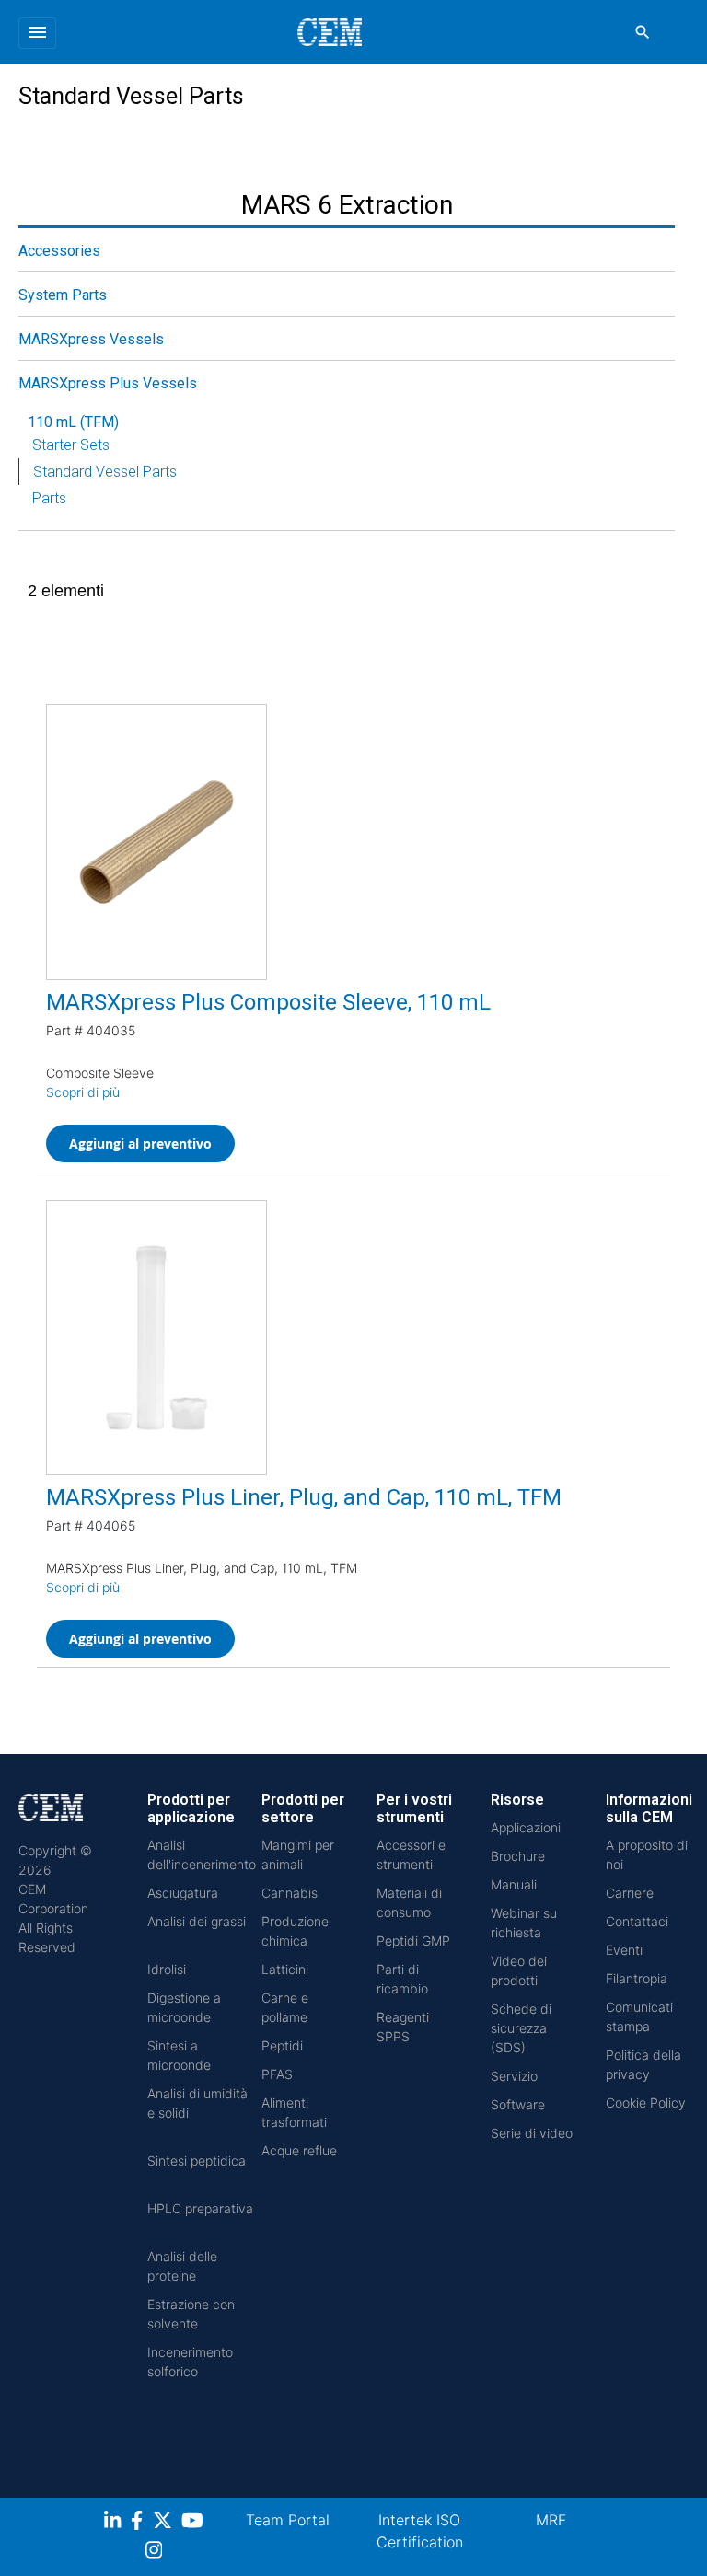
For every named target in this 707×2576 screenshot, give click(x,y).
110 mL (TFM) (73, 422)
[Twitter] (165, 2523)
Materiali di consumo (409, 1902)
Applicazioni (526, 1827)
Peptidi (282, 2045)
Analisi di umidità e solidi (197, 2103)
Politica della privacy (643, 2064)
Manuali (514, 1884)
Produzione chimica (295, 1931)
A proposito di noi (647, 1854)
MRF (551, 2520)
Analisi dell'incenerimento (202, 1854)
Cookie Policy (646, 2102)
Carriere (630, 1893)
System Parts (63, 295)
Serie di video (532, 2133)
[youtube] (195, 2523)
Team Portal (288, 2520)
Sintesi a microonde (179, 2055)
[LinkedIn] (115, 2523)
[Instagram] (156, 2553)
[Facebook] (142, 2523)
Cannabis (290, 1893)
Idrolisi (167, 1969)
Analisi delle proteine (182, 2266)
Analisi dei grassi (197, 1921)
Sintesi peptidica (197, 2160)
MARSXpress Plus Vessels (108, 383)
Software (518, 2104)
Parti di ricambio (402, 1979)
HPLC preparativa (200, 2208)
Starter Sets (71, 445)
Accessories (59, 251)
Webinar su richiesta (524, 1923)
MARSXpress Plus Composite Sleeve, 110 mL (268, 1002)
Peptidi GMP (413, 1941)
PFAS (277, 2074)
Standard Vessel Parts (105, 472)
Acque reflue (299, 2150)
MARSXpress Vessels (91, 339)
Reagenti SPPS (403, 2027)
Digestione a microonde (184, 2007)
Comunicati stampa (639, 2016)
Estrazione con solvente (191, 2314)
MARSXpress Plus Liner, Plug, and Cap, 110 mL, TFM (304, 1497)
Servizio (514, 2076)
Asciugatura (183, 1893)
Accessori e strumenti (411, 1854)
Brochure (518, 1856)
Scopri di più (83, 1092)
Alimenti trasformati (294, 2112)
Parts (49, 498)
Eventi (624, 1950)
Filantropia (637, 1978)
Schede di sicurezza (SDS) (521, 2028)
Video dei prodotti (519, 1970)
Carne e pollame (285, 2007)
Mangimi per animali (298, 1854)
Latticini (285, 1969)
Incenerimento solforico (190, 2362)
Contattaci (637, 1921)
